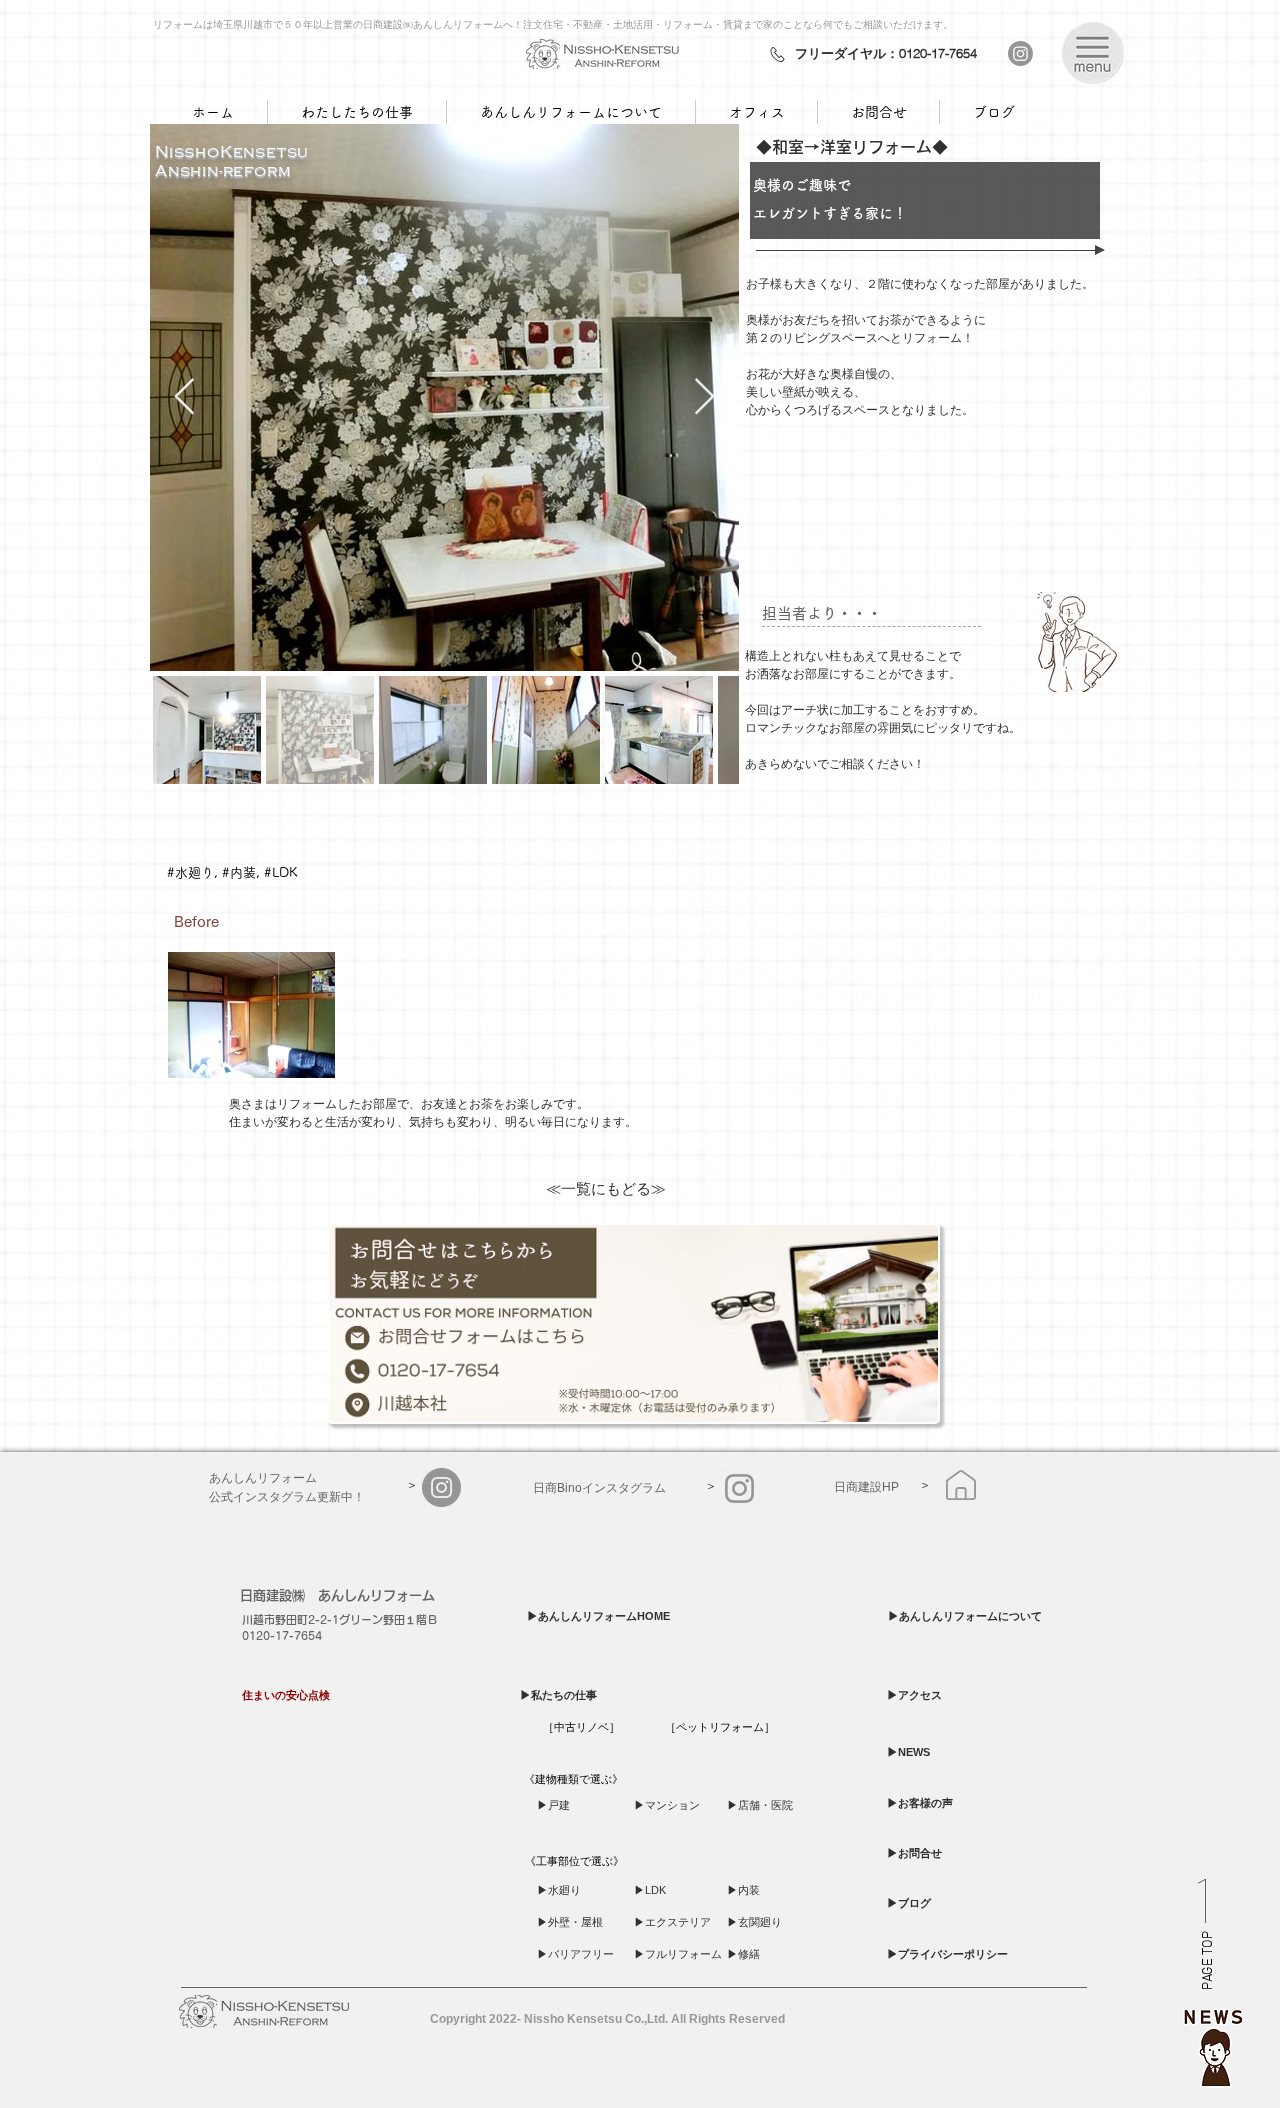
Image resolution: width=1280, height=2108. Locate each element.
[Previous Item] (184, 397)
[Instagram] (1020, 53)
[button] (1092, 52)
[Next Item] (704, 397)
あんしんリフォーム (376, 1595)
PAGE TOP (1208, 1961)
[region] (1214, 2043)
